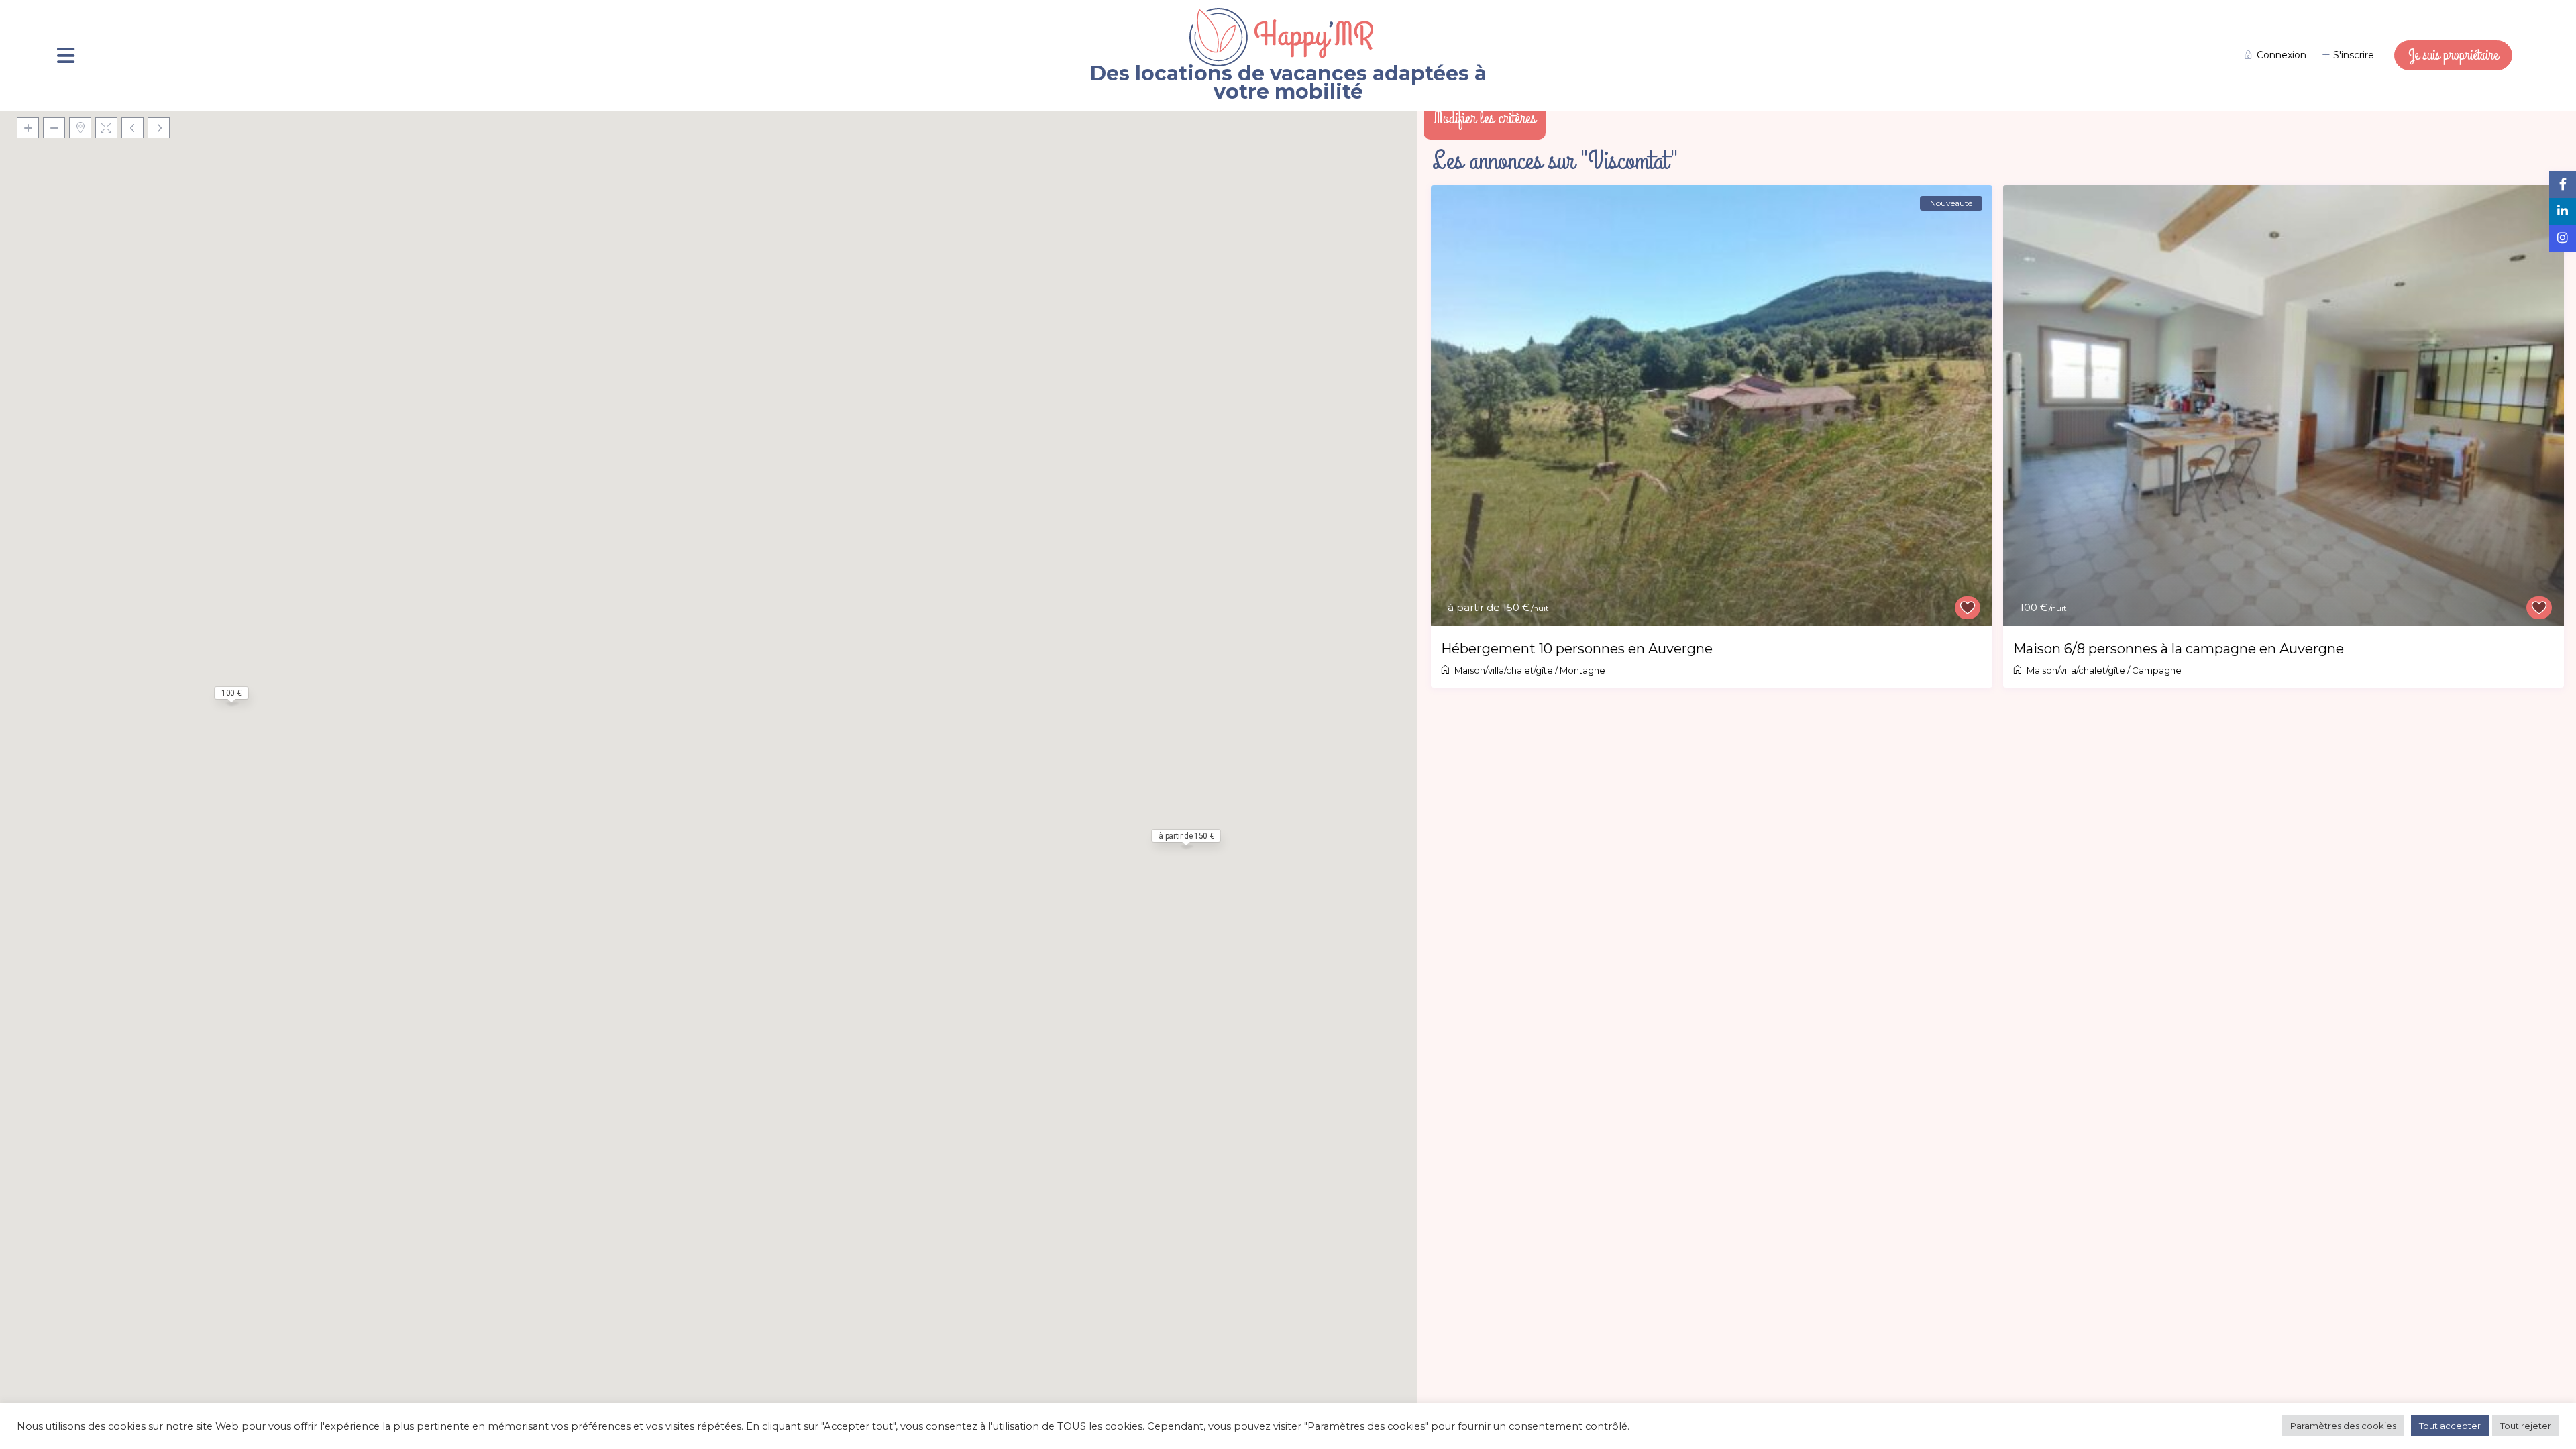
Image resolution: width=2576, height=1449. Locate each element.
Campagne (2157, 670)
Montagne (1582, 670)
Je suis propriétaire (2453, 55)
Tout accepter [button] (2450, 1426)
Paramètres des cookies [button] (2343, 1426)
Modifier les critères (1485, 118)
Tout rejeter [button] (2526, 1426)
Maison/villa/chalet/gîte (1504, 670)
